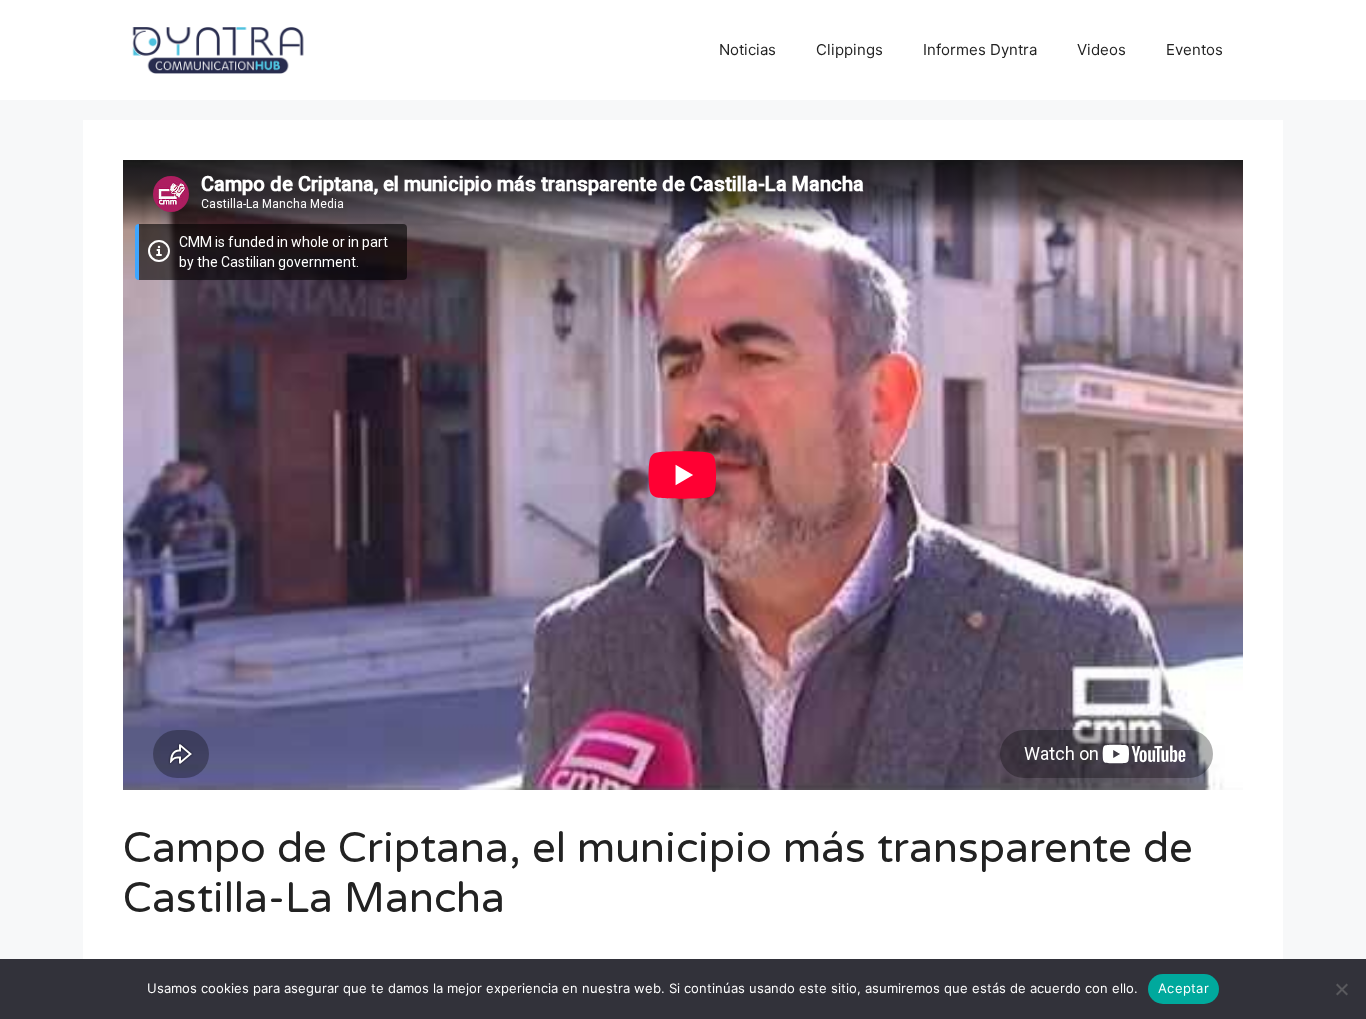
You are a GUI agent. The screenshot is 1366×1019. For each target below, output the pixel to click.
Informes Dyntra (980, 49)
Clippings (849, 49)
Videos (1101, 49)
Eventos (1194, 49)
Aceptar (1183, 988)
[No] (1341, 989)
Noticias (747, 49)
